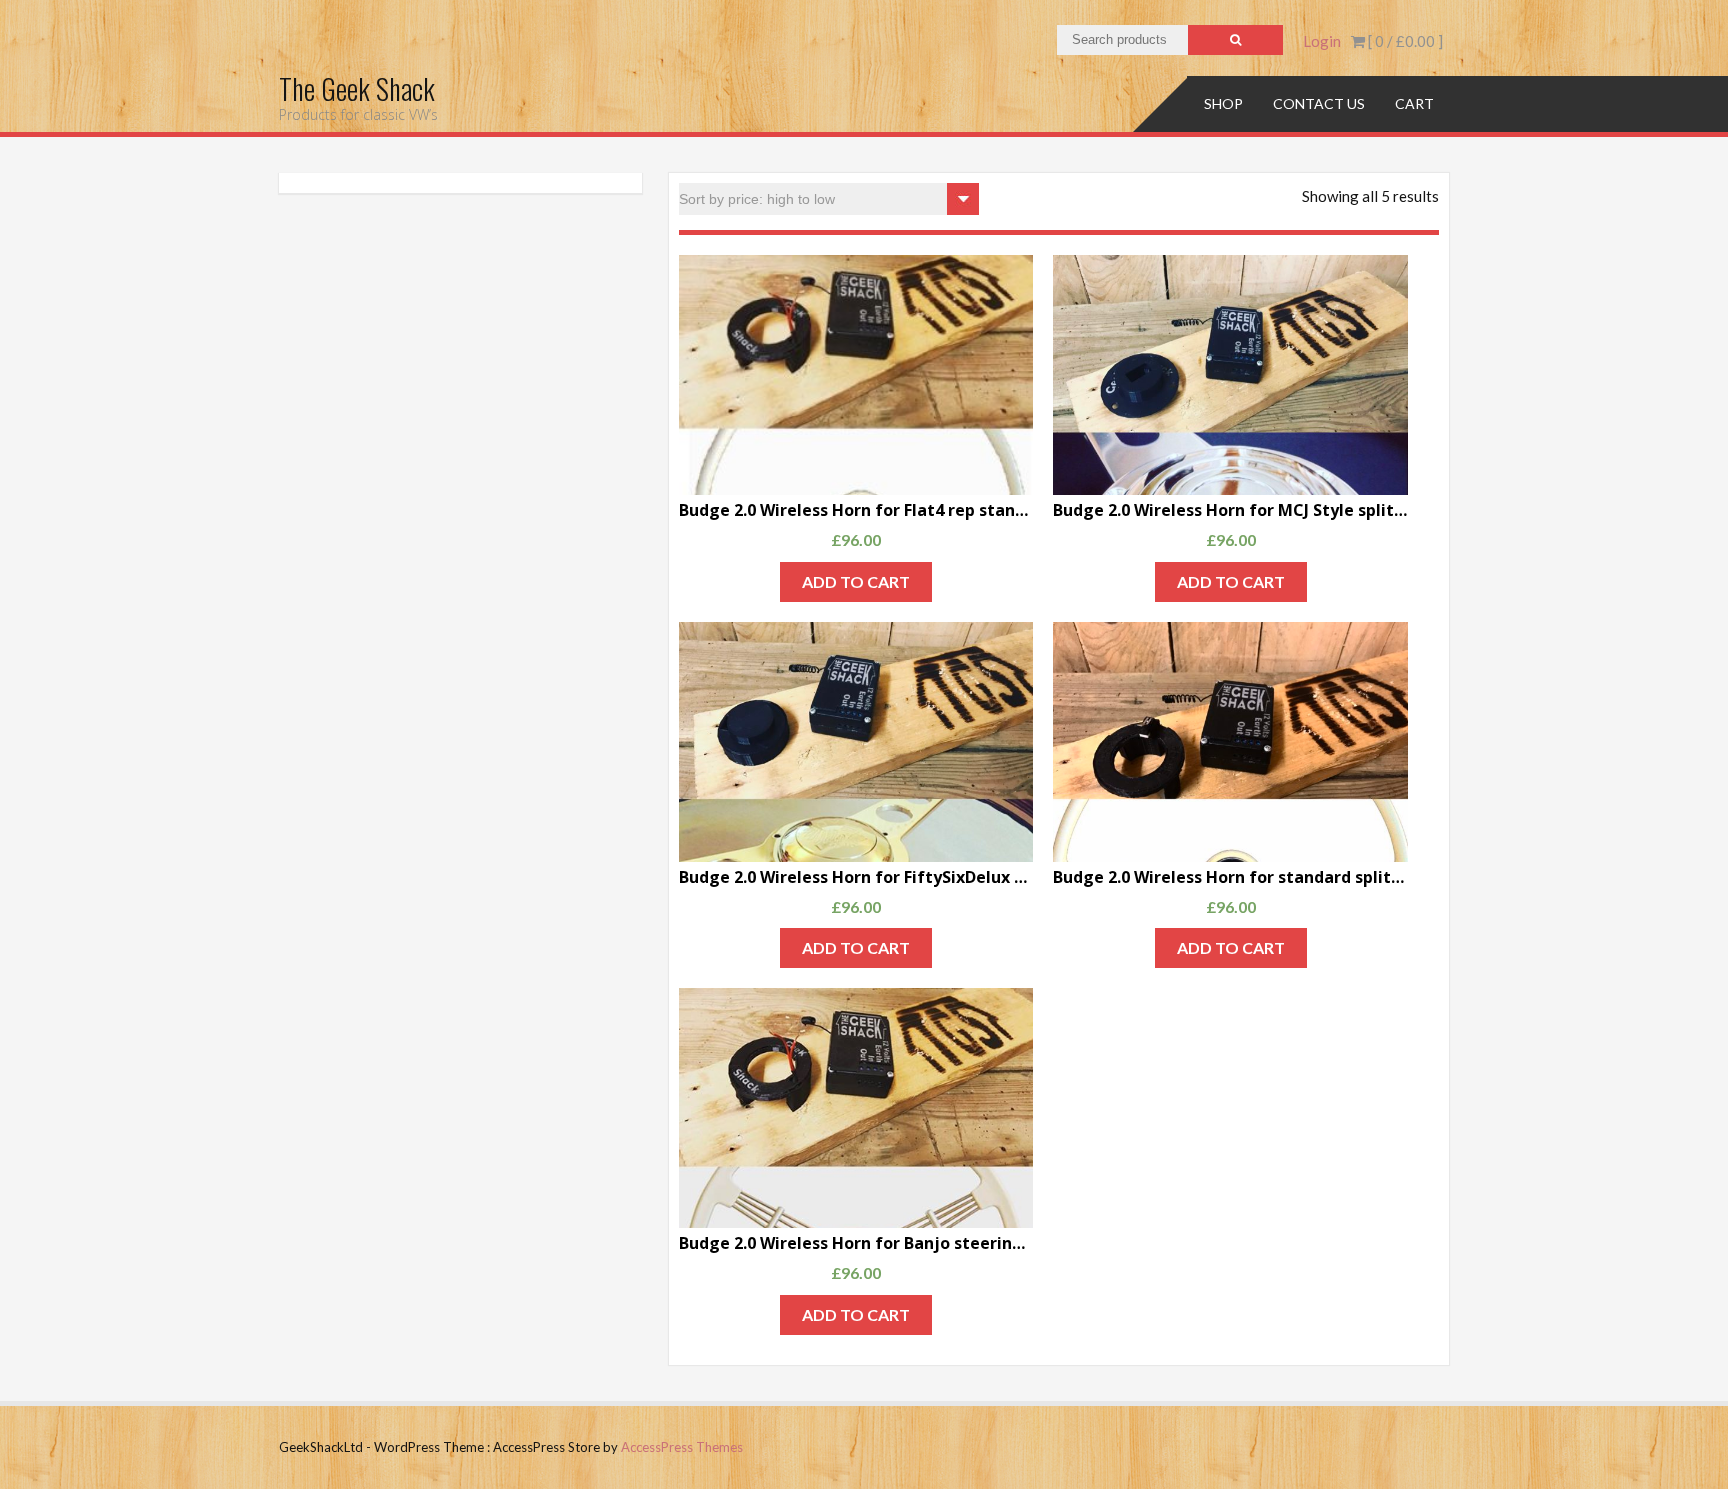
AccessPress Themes (682, 1447)
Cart (1414, 103)
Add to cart (856, 581)
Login (1322, 41)
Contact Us (1319, 103)
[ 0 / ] (1404, 41)
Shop (1223, 103)
